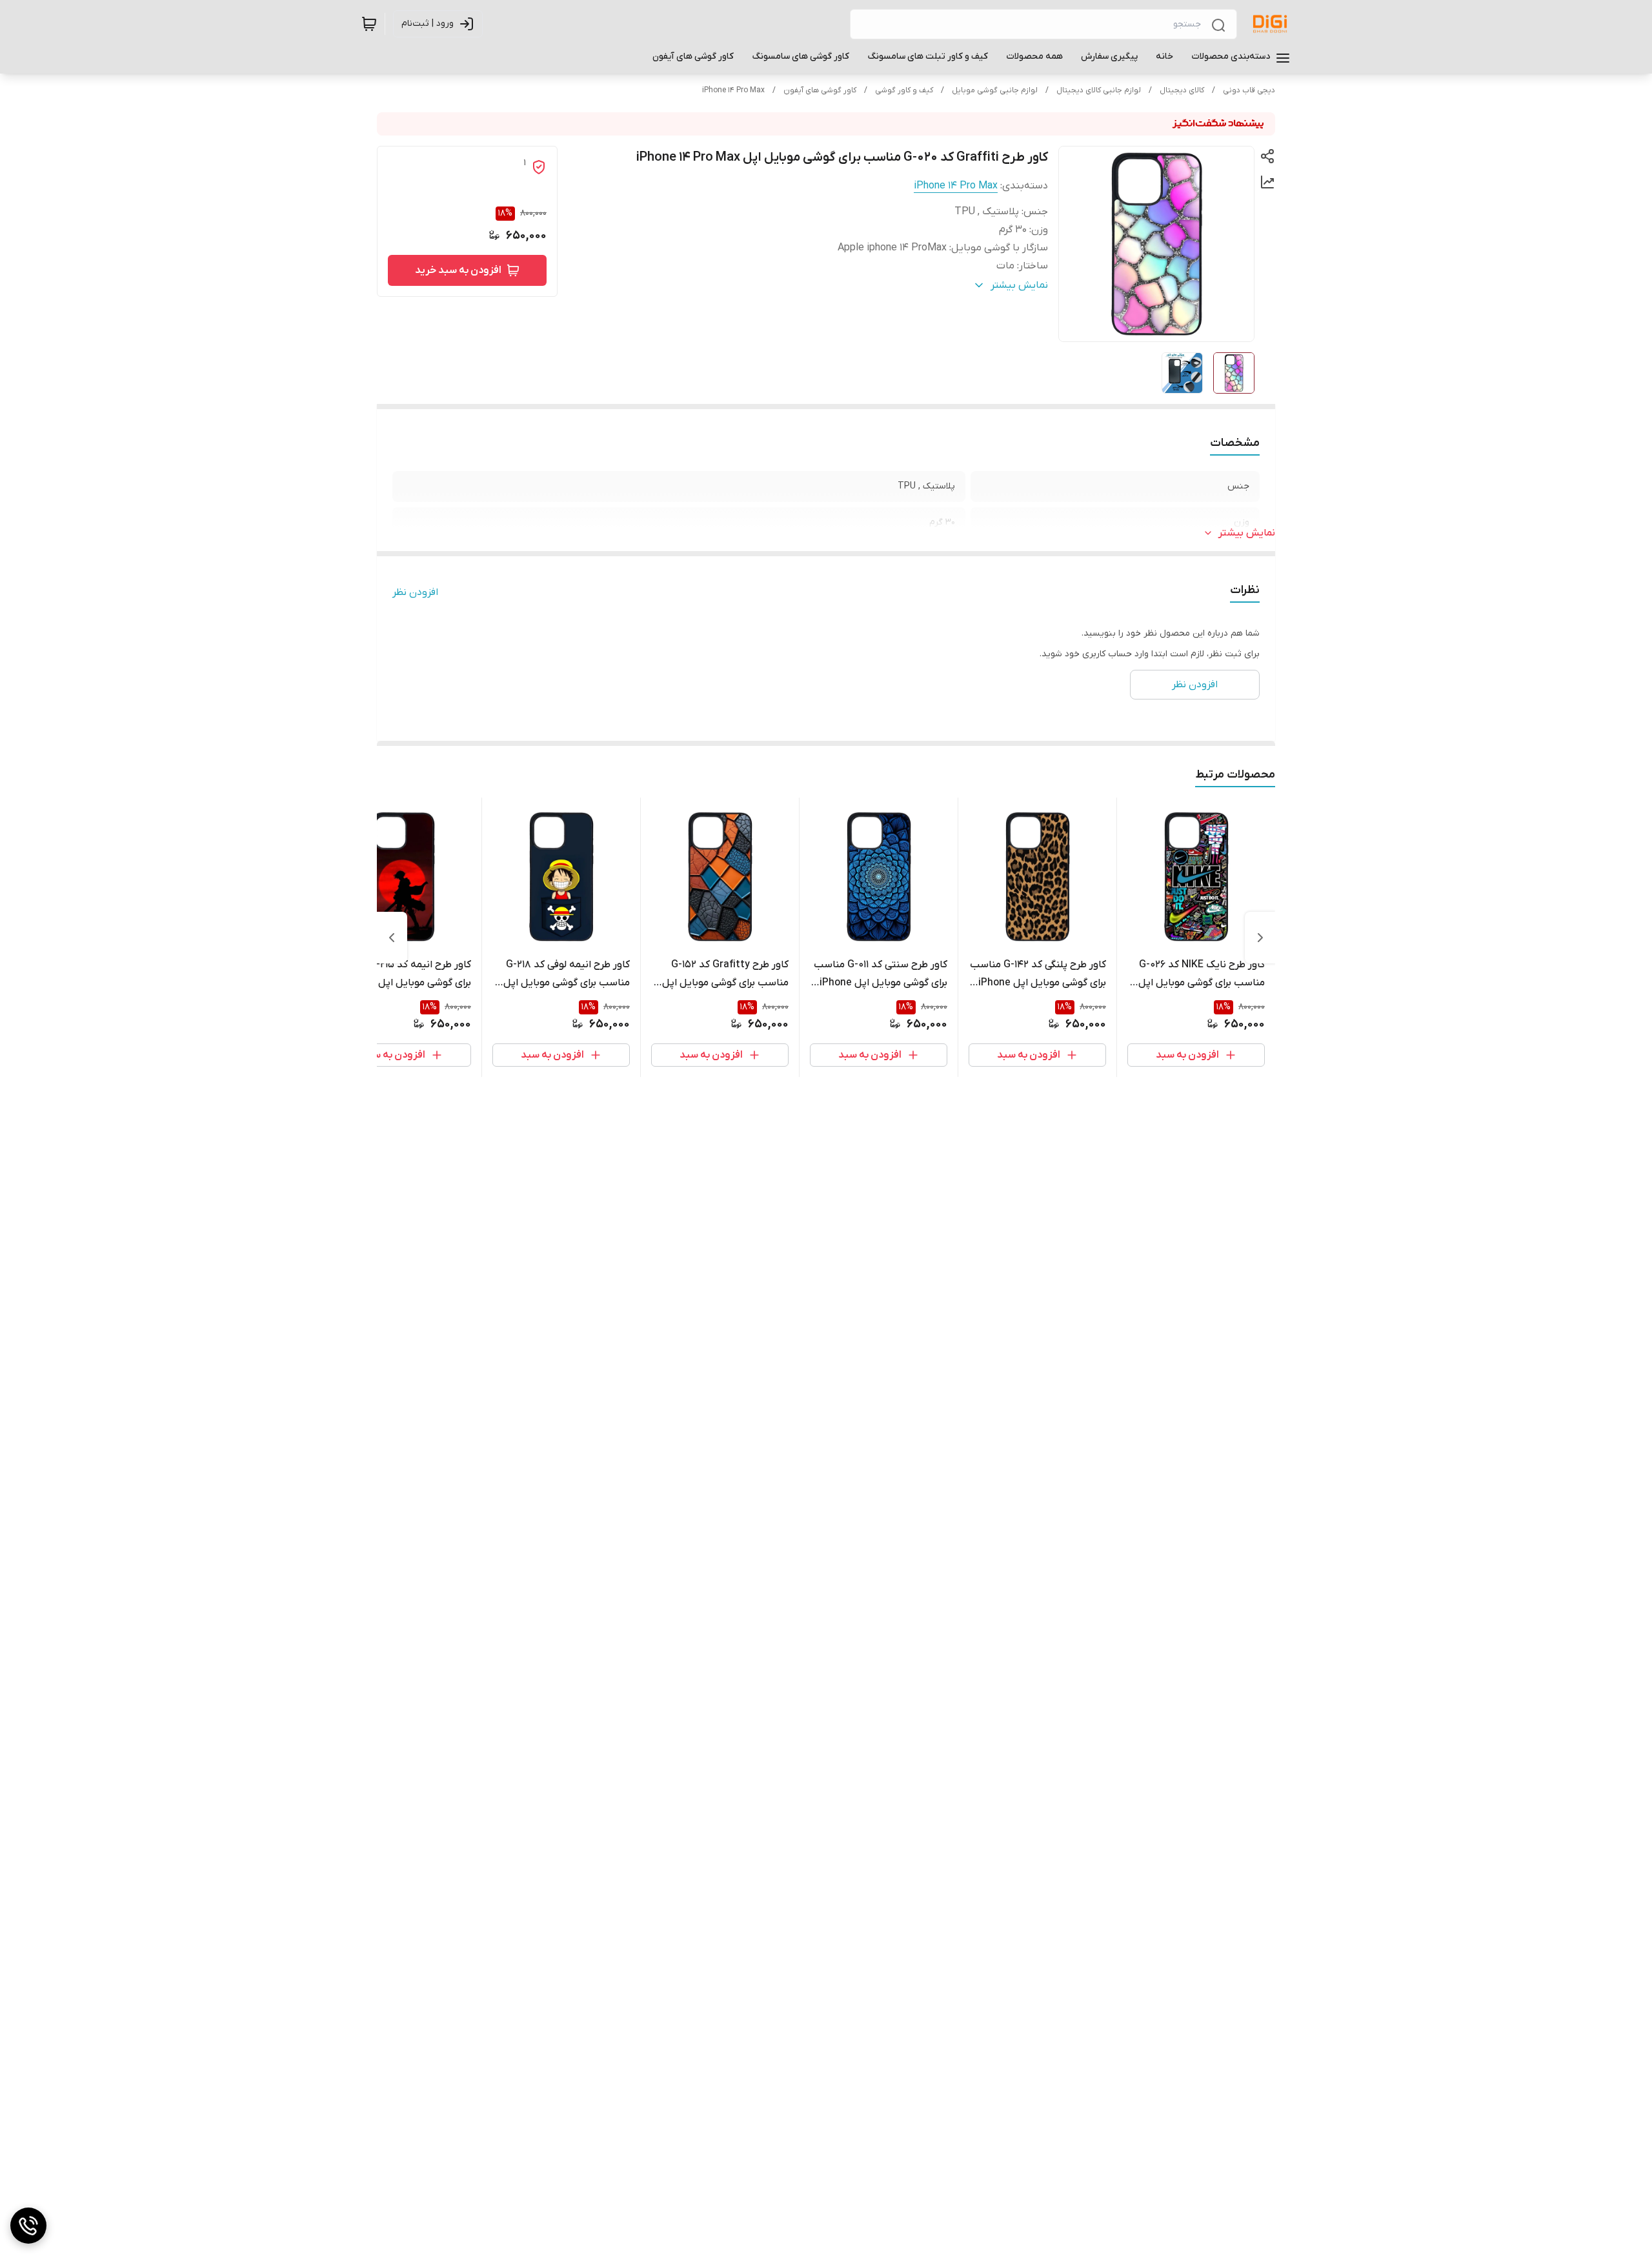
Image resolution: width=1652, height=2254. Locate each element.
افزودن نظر (415, 592)
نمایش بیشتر (1247, 533)
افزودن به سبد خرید (458, 270)
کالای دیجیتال (1182, 90)
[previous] (1260, 938)
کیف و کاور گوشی (904, 90)
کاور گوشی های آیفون (820, 90)
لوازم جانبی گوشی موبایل (995, 90)
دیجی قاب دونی (1249, 90)
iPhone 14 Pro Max (733, 90)
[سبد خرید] (369, 24)
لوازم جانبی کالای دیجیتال (1099, 90)
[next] (392, 938)
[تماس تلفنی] (28, 2226)
